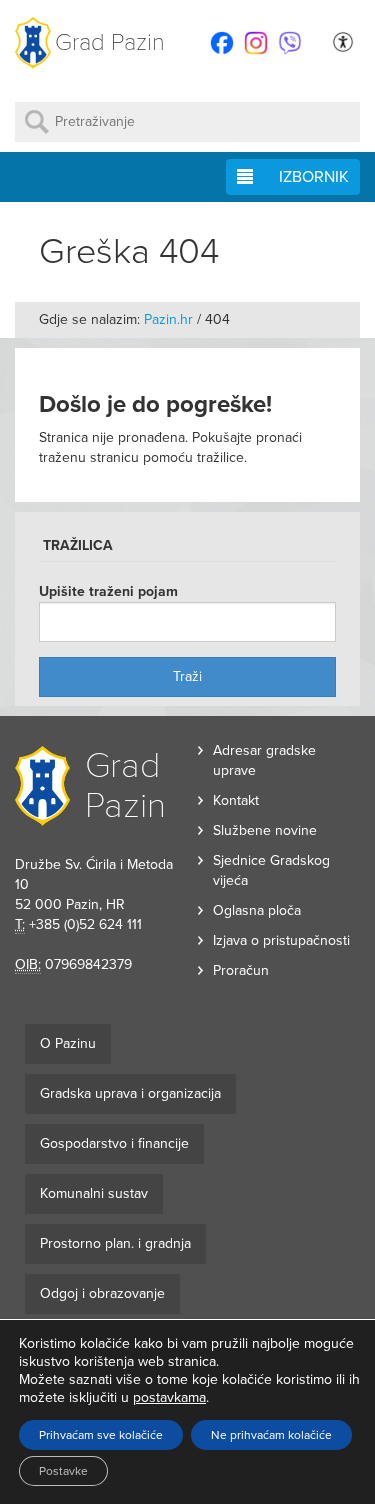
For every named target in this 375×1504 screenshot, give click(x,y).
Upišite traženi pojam (108, 591)
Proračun (241, 970)
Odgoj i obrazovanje (102, 1293)
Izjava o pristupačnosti (281, 940)
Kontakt (236, 800)
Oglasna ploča (257, 910)
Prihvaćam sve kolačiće (101, 1435)
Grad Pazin (110, 42)
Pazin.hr (168, 319)
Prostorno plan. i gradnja (115, 1243)
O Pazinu (68, 1043)
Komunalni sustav (94, 1193)
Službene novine (265, 830)
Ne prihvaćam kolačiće (271, 1435)
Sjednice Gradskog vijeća (271, 870)
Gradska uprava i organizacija (130, 1093)
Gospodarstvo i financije (114, 1143)
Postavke (63, 1471)
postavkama (169, 1397)
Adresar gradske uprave (264, 760)
